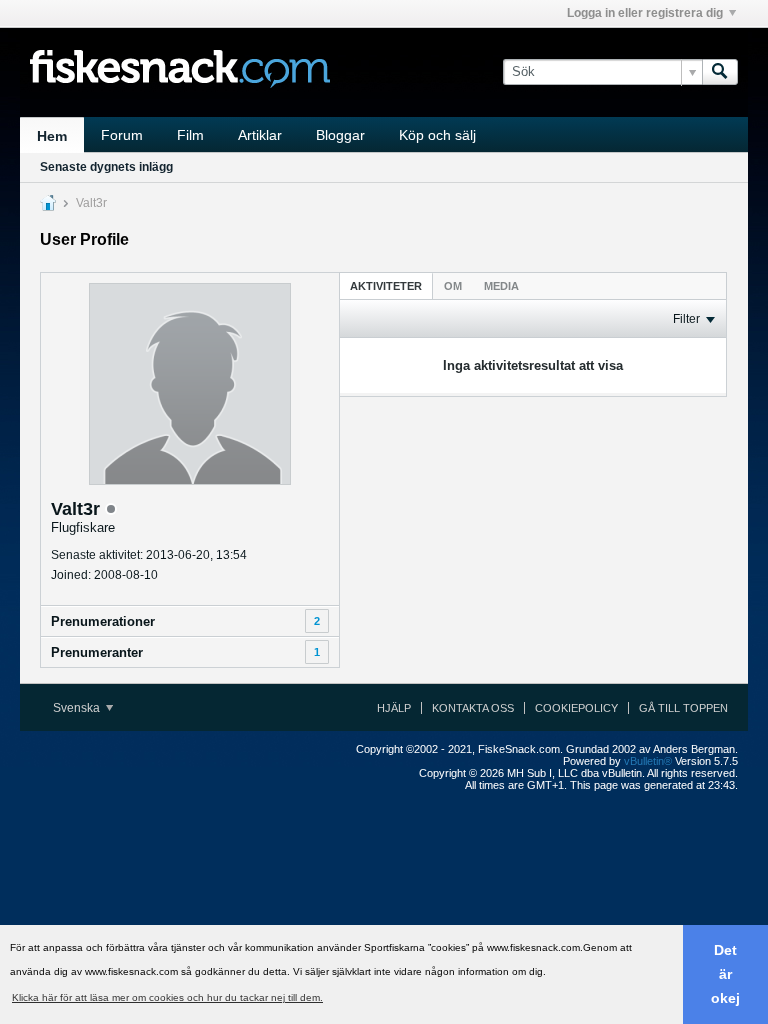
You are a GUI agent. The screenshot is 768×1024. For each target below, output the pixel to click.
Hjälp (394, 708)
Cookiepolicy (576, 708)
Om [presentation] (453, 286)
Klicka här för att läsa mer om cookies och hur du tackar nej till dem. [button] (167, 997)
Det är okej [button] (725, 974)
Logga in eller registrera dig (645, 13)
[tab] (386, 285)
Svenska (78, 708)
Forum (122, 135)
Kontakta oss (473, 708)
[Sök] (720, 72)
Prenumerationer (103, 621)
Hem (52, 136)
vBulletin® (648, 761)
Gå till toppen (683, 708)
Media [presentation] (501, 286)
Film (190, 135)
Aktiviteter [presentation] (386, 286)
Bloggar (340, 135)
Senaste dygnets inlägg (106, 167)
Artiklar (260, 135)
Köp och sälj (437, 135)
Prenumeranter (97, 652)
